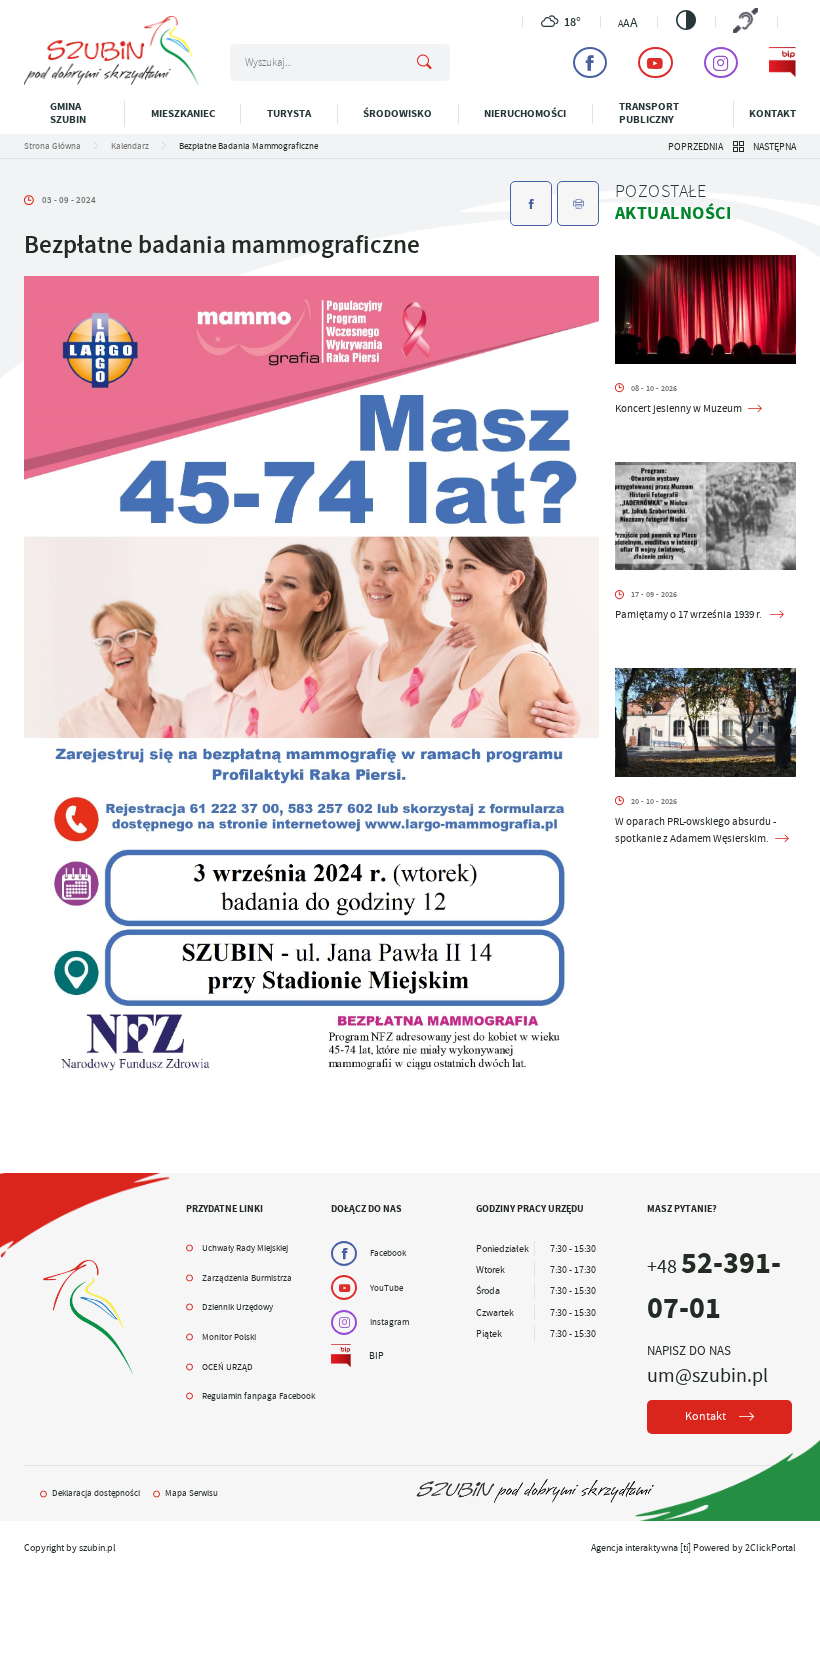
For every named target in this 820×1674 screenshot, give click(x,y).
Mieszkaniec (183, 113)
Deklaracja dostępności (96, 1493)
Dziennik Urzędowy (237, 1307)
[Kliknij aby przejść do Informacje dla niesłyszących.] (746, 22)
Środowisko (397, 113)
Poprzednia (695, 146)
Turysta (289, 113)
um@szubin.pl (707, 1375)
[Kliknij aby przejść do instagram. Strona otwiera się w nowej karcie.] (721, 62)
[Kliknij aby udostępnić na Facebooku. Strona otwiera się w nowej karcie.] (531, 203)
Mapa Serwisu (191, 1493)
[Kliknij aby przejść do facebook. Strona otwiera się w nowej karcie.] (590, 62)
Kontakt (772, 113)
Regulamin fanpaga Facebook (258, 1396)
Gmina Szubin (68, 113)
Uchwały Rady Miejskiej (245, 1248)
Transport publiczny (649, 113)
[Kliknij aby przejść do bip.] (782, 62)
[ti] (685, 1547)
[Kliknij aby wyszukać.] (424, 63)
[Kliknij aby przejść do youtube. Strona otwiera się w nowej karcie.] (655, 62)
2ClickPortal (770, 1547)
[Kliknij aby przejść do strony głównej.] (111, 82)
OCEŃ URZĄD (227, 1367)
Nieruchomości (525, 113)
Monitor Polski (229, 1337)
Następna (774, 146)
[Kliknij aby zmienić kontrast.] (686, 20)
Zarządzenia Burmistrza (247, 1278)
